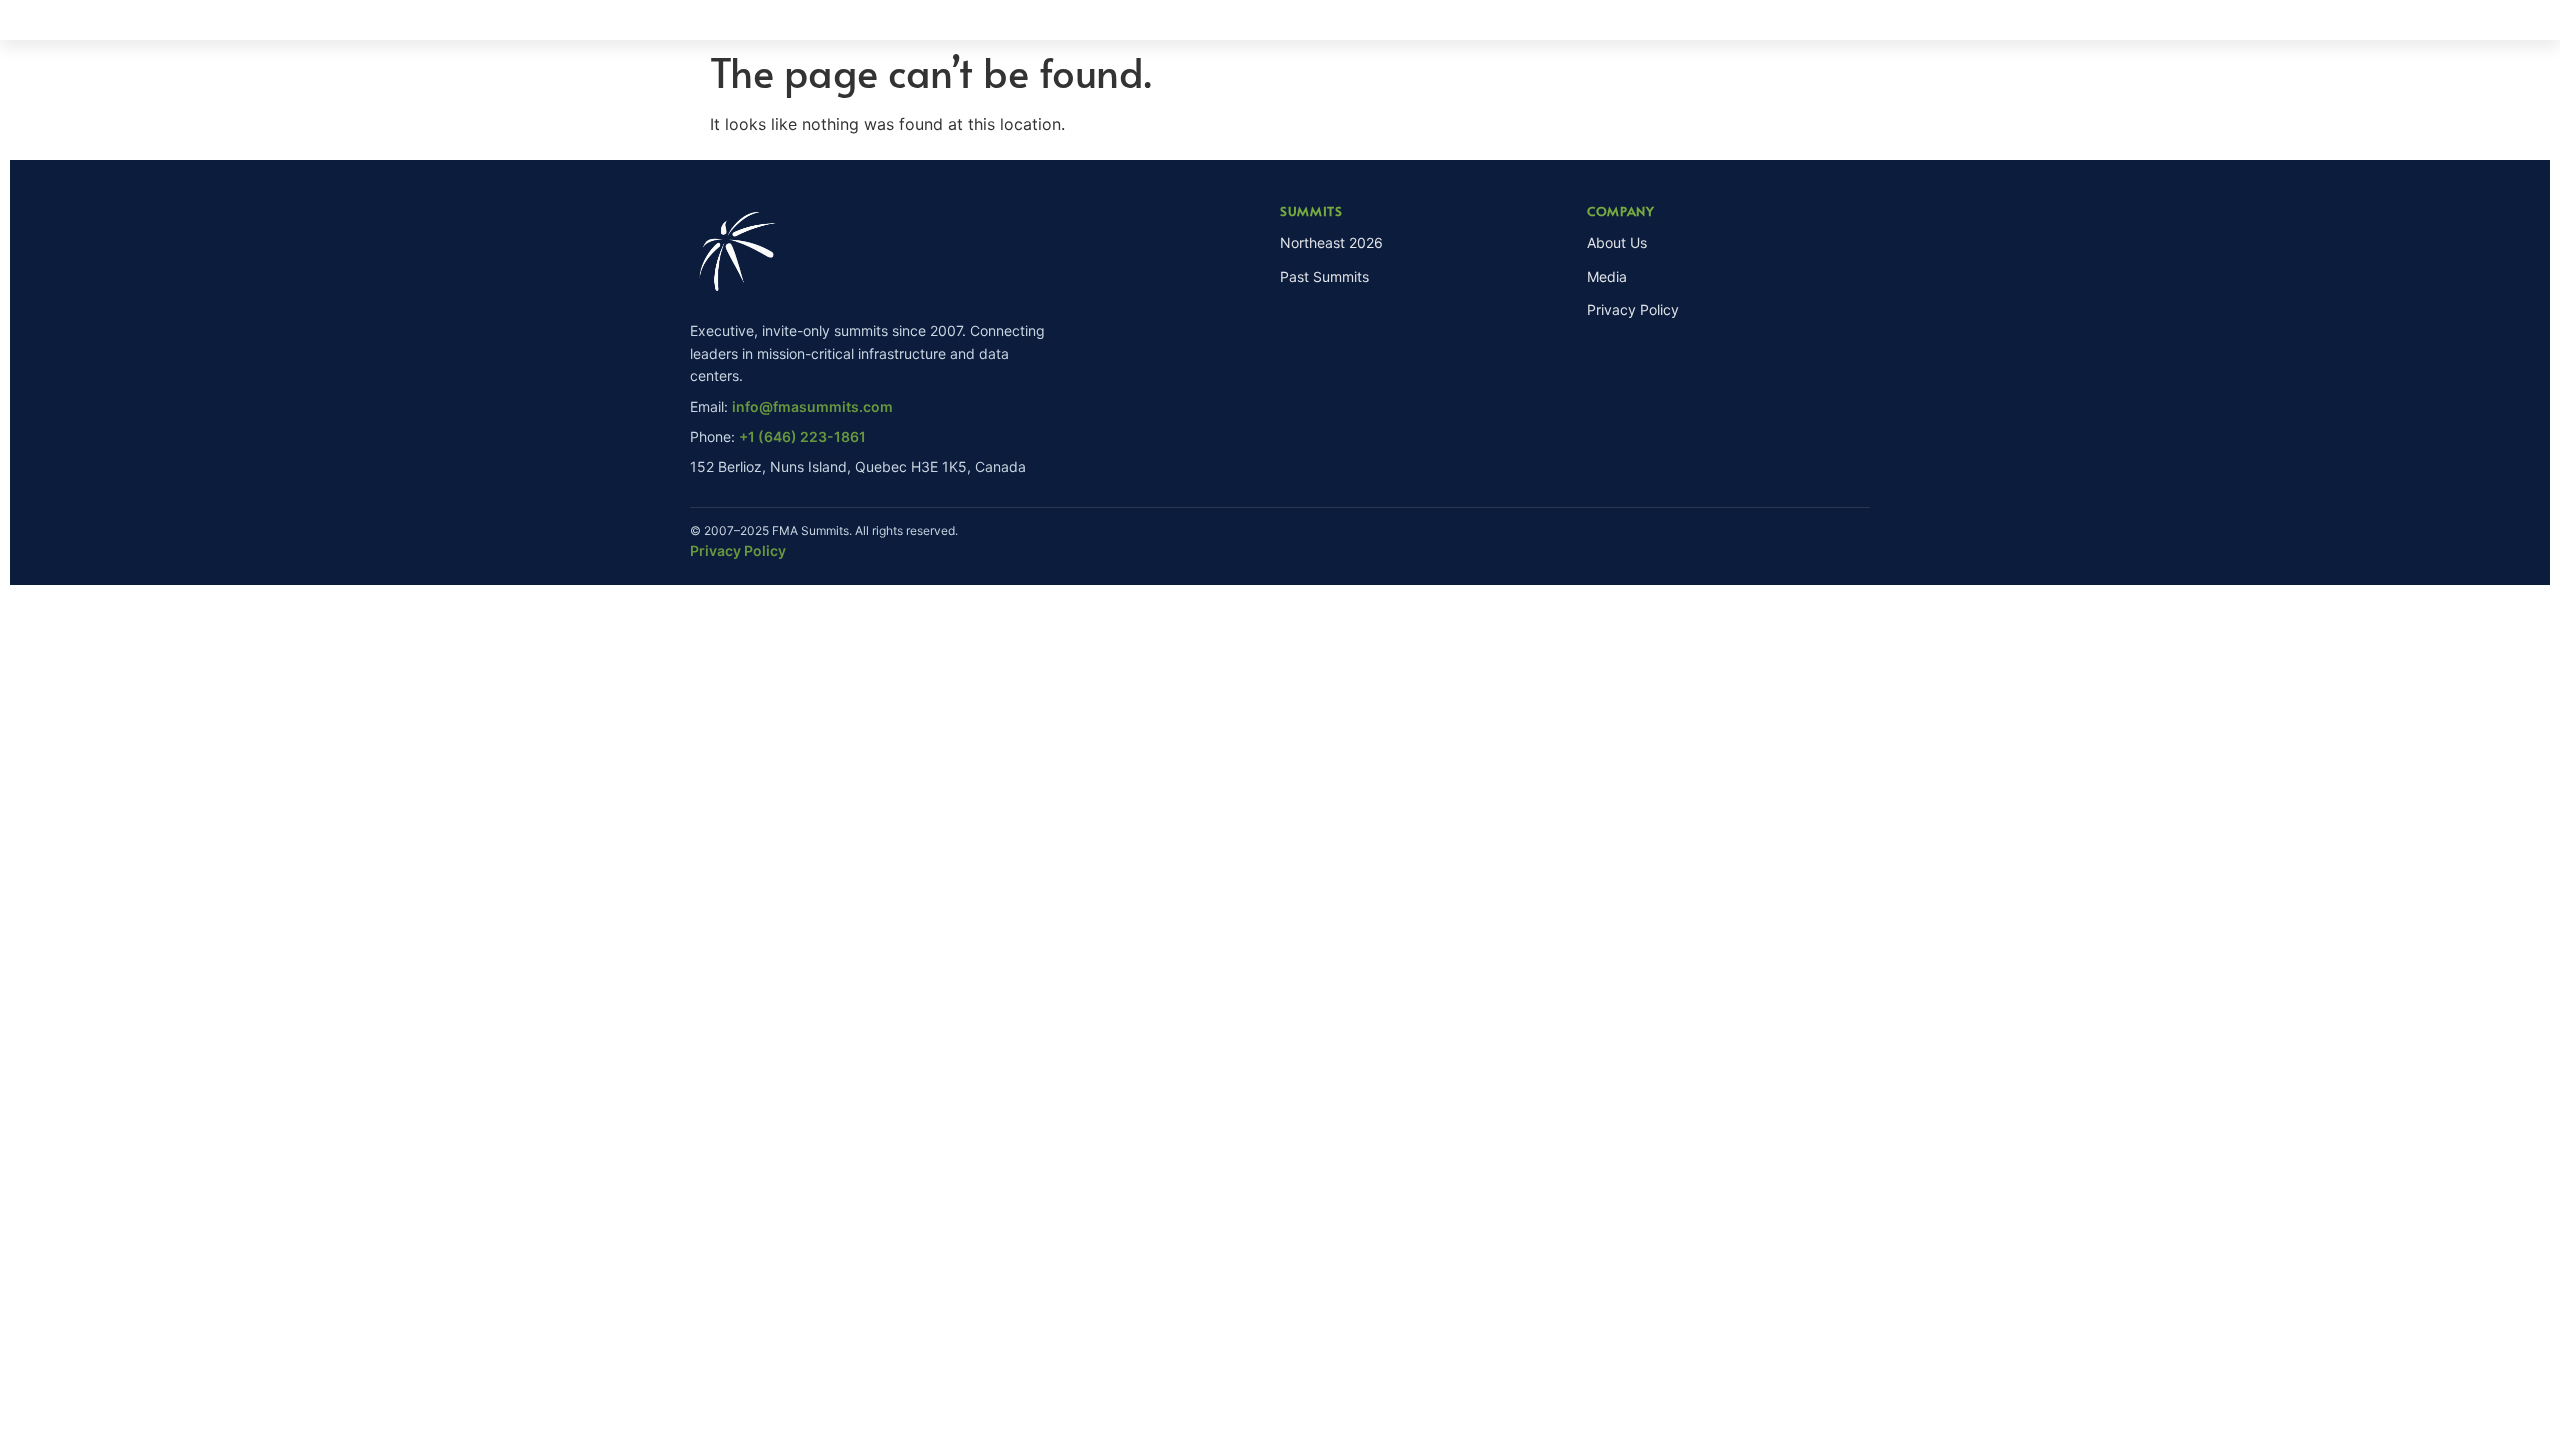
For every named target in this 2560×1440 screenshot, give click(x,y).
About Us (1617, 242)
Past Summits (1324, 276)
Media (1607, 276)
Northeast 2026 (1331, 242)
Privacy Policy (1633, 309)
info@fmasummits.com (812, 406)
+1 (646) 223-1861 (802, 436)
